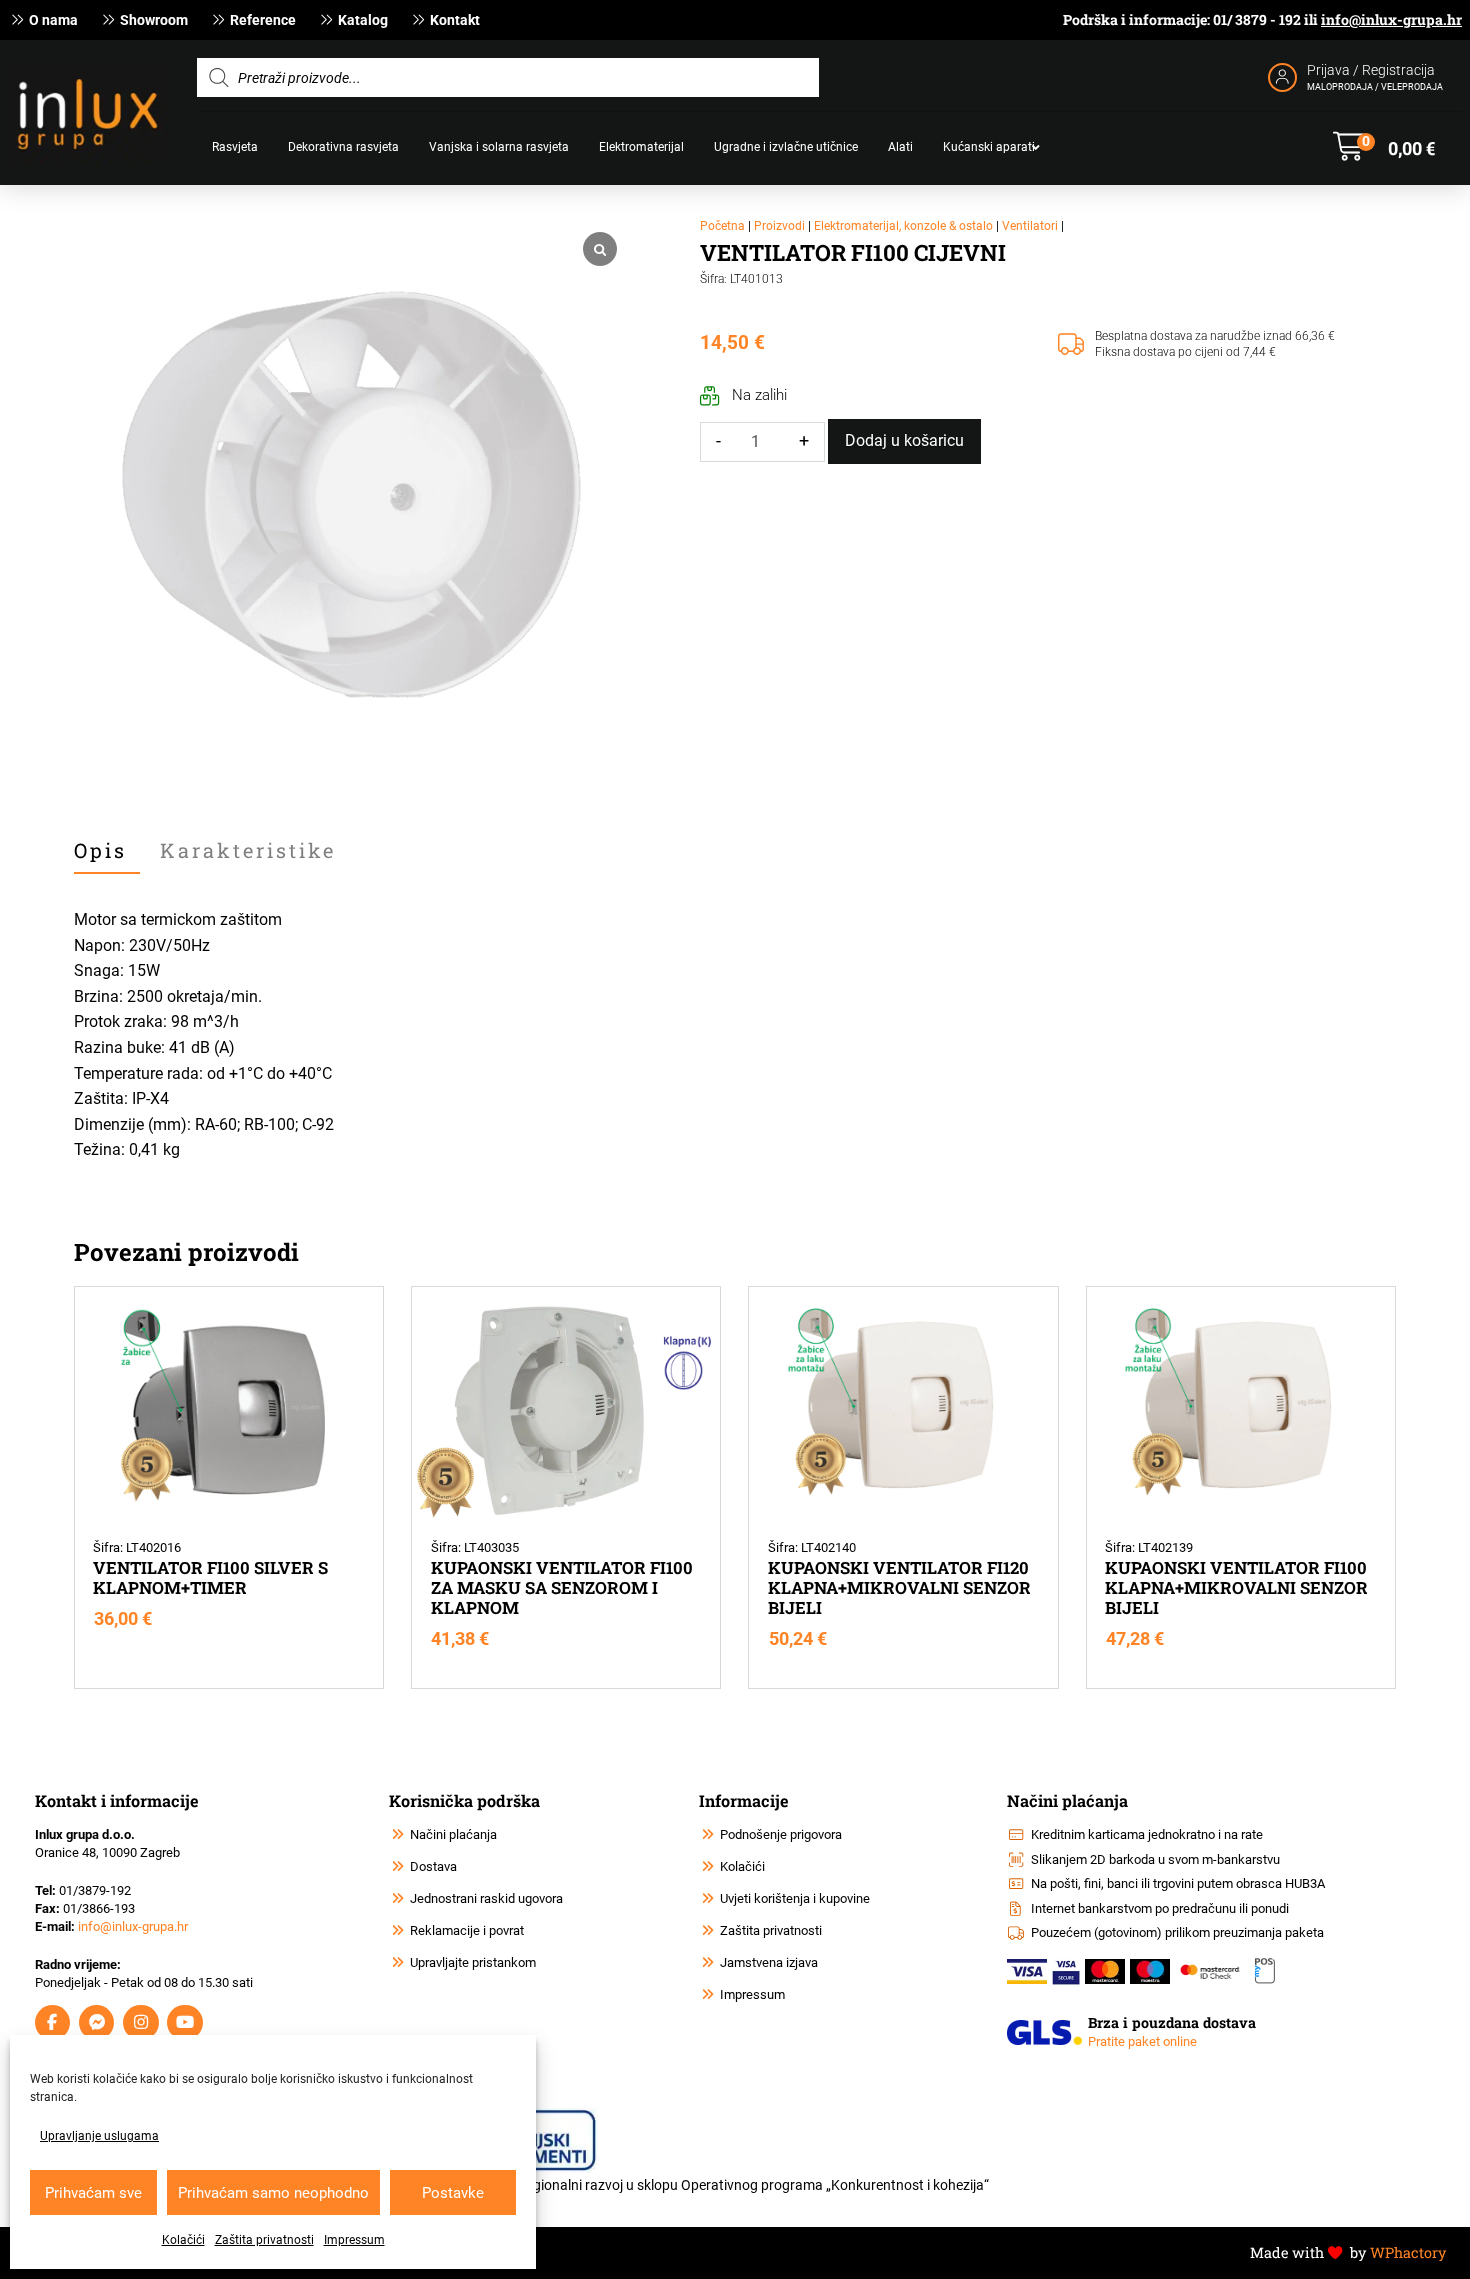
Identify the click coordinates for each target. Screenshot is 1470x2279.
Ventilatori (1030, 226)
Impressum (354, 2240)
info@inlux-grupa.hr (1391, 19)
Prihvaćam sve (93, 2193)
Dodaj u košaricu (904, 440)
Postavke (453, 2193)
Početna (722, 226)
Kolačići (183, 2240)
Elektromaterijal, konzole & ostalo (903, 226)
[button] (1384, 147)
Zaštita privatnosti (264, 2240)
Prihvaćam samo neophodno (273, 2193)
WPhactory (1408, 2252)
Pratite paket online (1142, 2041)
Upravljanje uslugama (99, 2136)
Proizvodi (779, 226)
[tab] (107, 851)
